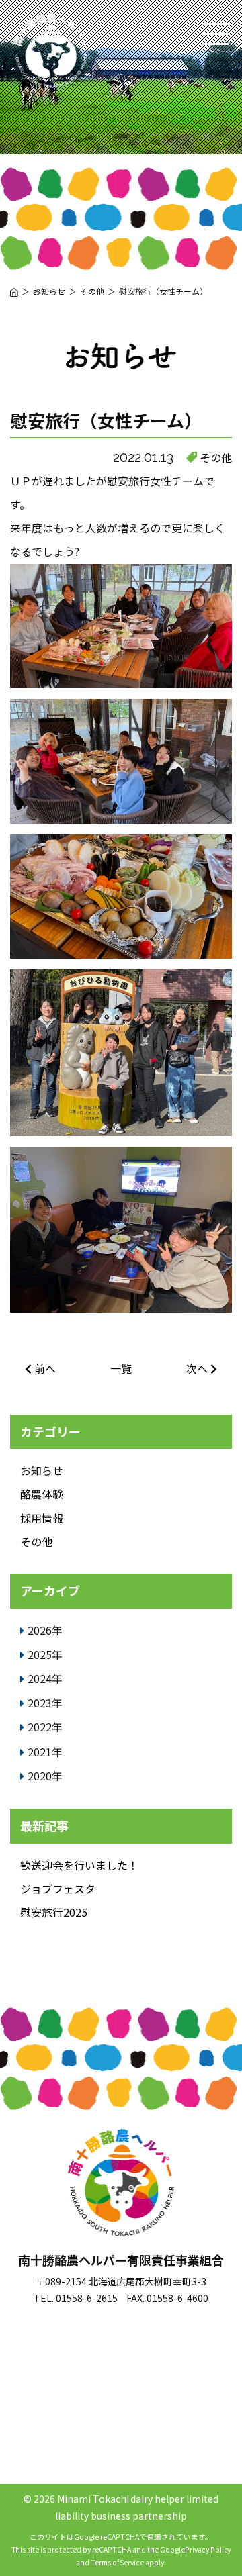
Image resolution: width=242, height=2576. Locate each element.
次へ (197, 1368)
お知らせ (42, 1470)
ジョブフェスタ (58, 1889)
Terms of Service (118, 2562)
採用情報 (42, 1518)
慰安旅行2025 (54, 1912)
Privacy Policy (208, 2549)
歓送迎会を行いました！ (79, 1865)
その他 (216, 457)
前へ (45, 1368)
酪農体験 (42, 1494)
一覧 (121, 1368)
